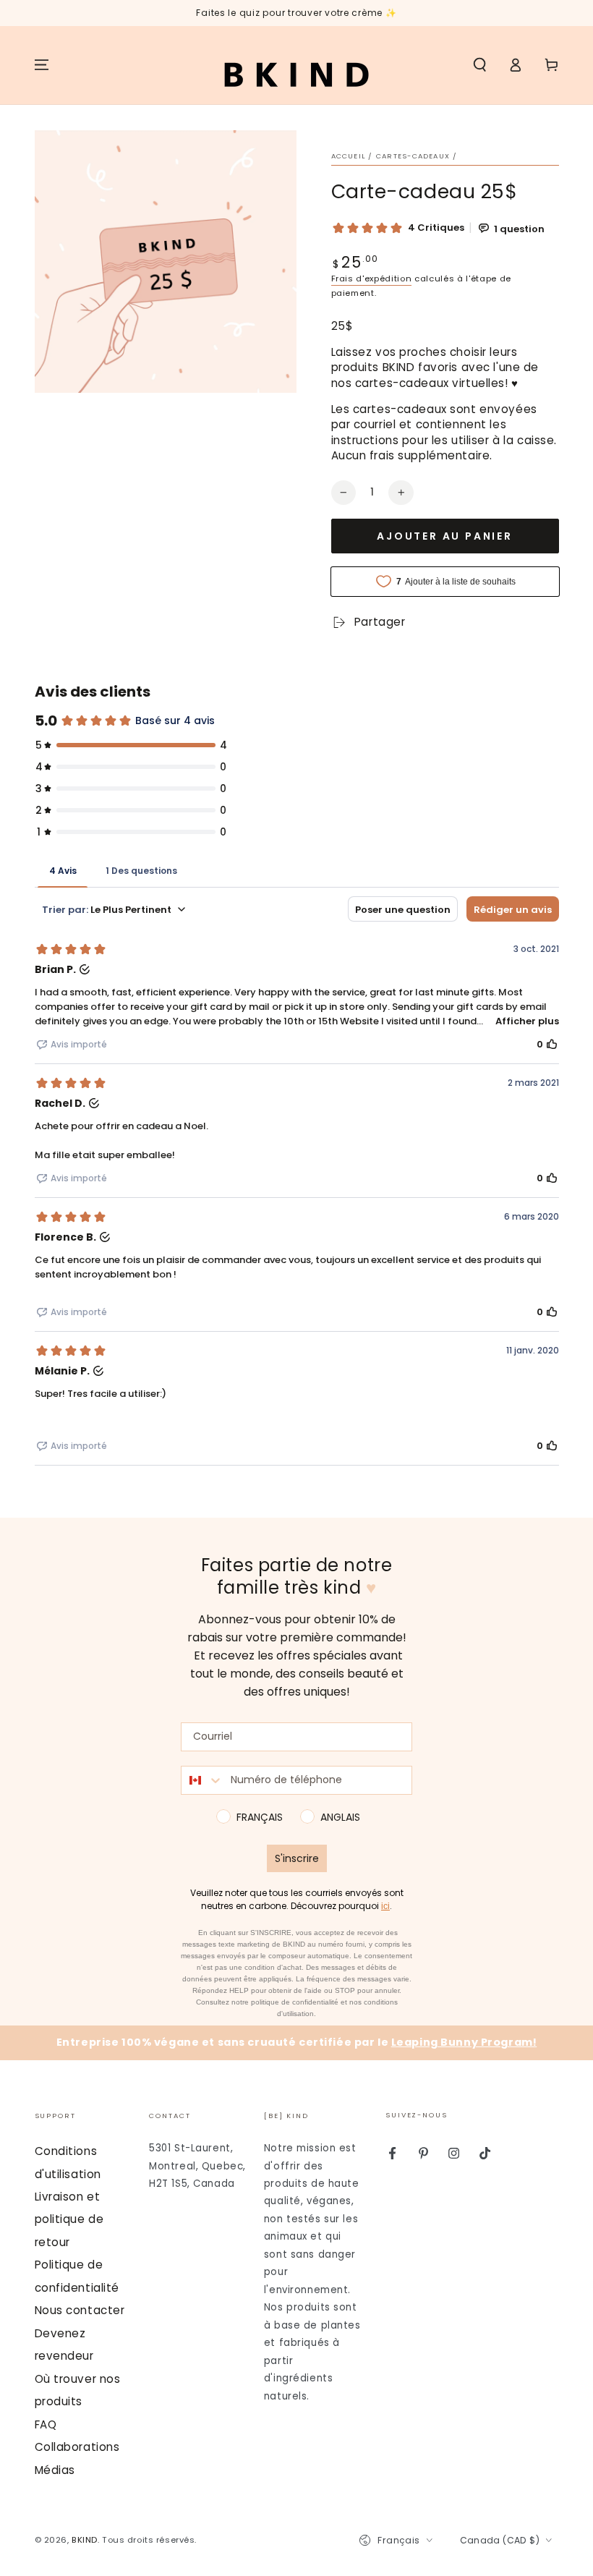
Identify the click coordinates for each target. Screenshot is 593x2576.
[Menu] (42, 65)
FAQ (46, 2424)
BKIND (85, 2540)
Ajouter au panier (445, 536)
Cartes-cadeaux (413, 156)
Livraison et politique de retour (69, 2219)
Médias (55, 2470)
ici (385, 1906)
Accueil (349, 156)
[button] (480, 65)
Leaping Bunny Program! (464, 2042)
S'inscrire (297, 1858)
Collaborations (77, 2447)
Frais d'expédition (372, 279)
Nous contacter (80, 2310)
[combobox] (202, 1780)
